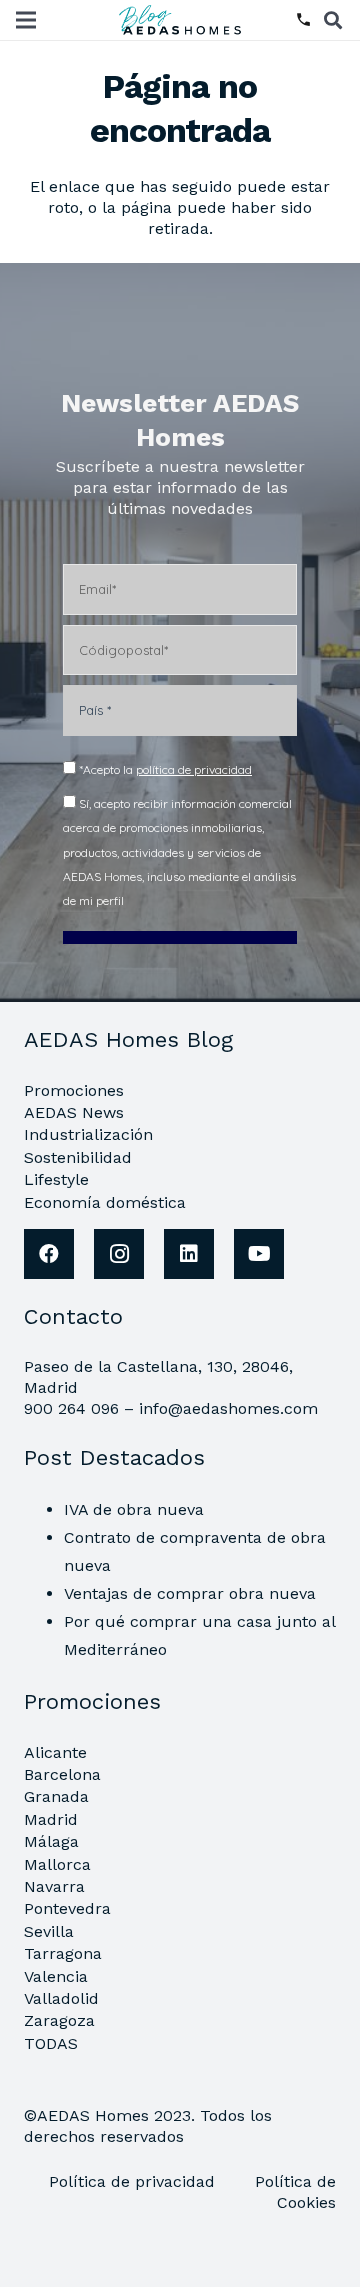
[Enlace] (182, 20)
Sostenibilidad (78, 1157)
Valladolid (61, 1998)
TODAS (51, 2043)
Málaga (51, 1841)
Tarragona (63, 1953)
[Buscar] (333, 20)
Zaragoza (59, 2020)
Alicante (55, 1752)
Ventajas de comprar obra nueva (190, 1593)
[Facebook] (49, 1254)
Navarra (54, 1886)
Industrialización (88, 1134)
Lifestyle (56, 1179)
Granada (56, 1796)
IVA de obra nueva (134, 1509)
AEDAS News (74, 1112)
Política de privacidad (134, 2181)
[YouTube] (259, 1254)
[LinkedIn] (189, 1254)
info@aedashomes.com (228, 1408)
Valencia (56, 1976)
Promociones (74, 1090)
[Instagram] (119, 1254)
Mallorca (57, 1864)
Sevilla (49, 1931)
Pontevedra (67, 1908)
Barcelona (62, 1774)
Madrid (51, 1819)
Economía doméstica (105, 1202)
